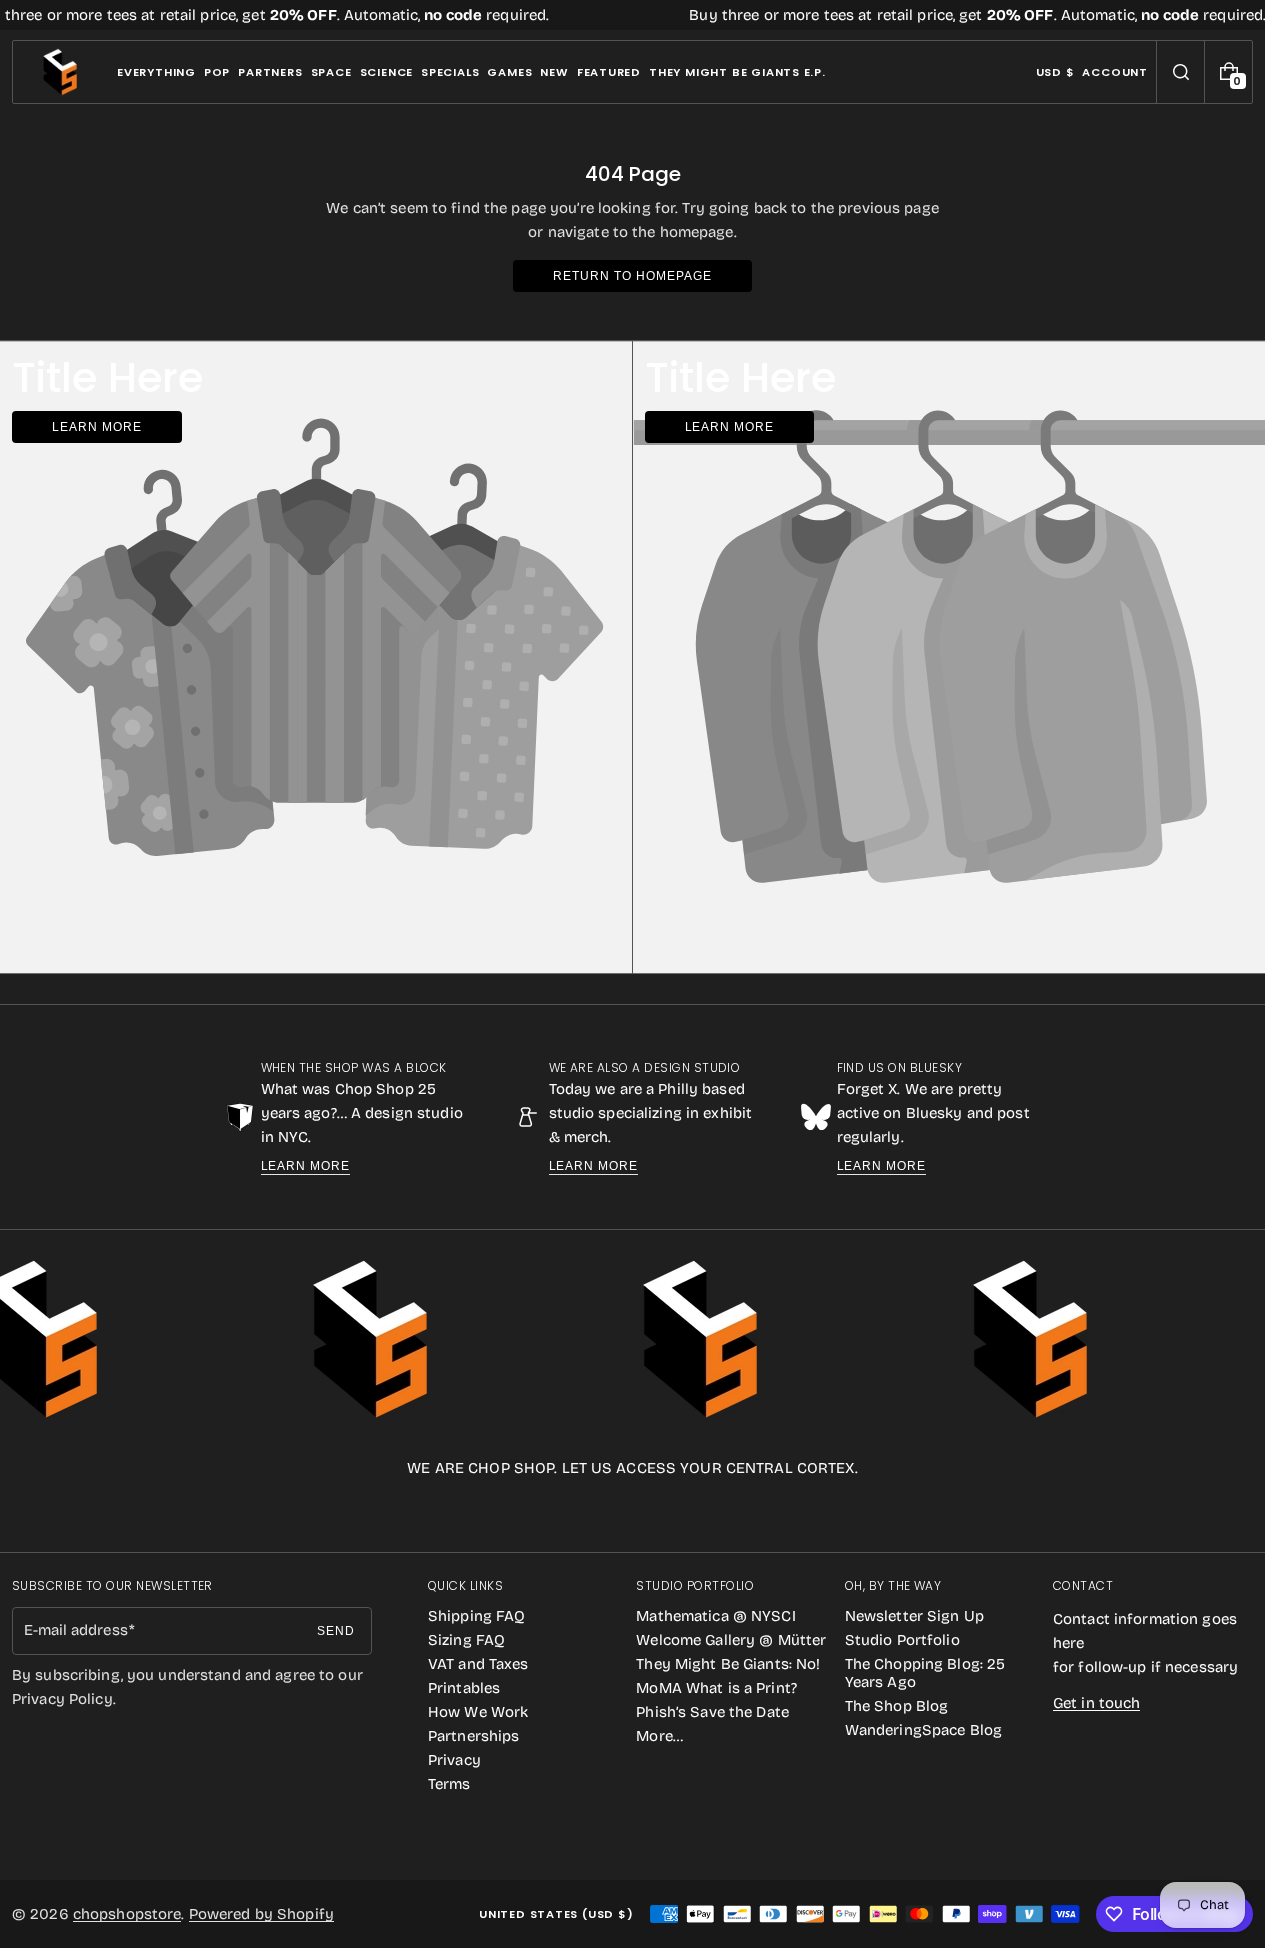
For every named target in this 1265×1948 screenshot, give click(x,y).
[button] (1180, 72)
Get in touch (1096, 1703)
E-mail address (76, 1630)
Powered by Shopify (261, 1914)
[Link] (632, 15)
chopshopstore (127, 1914)
